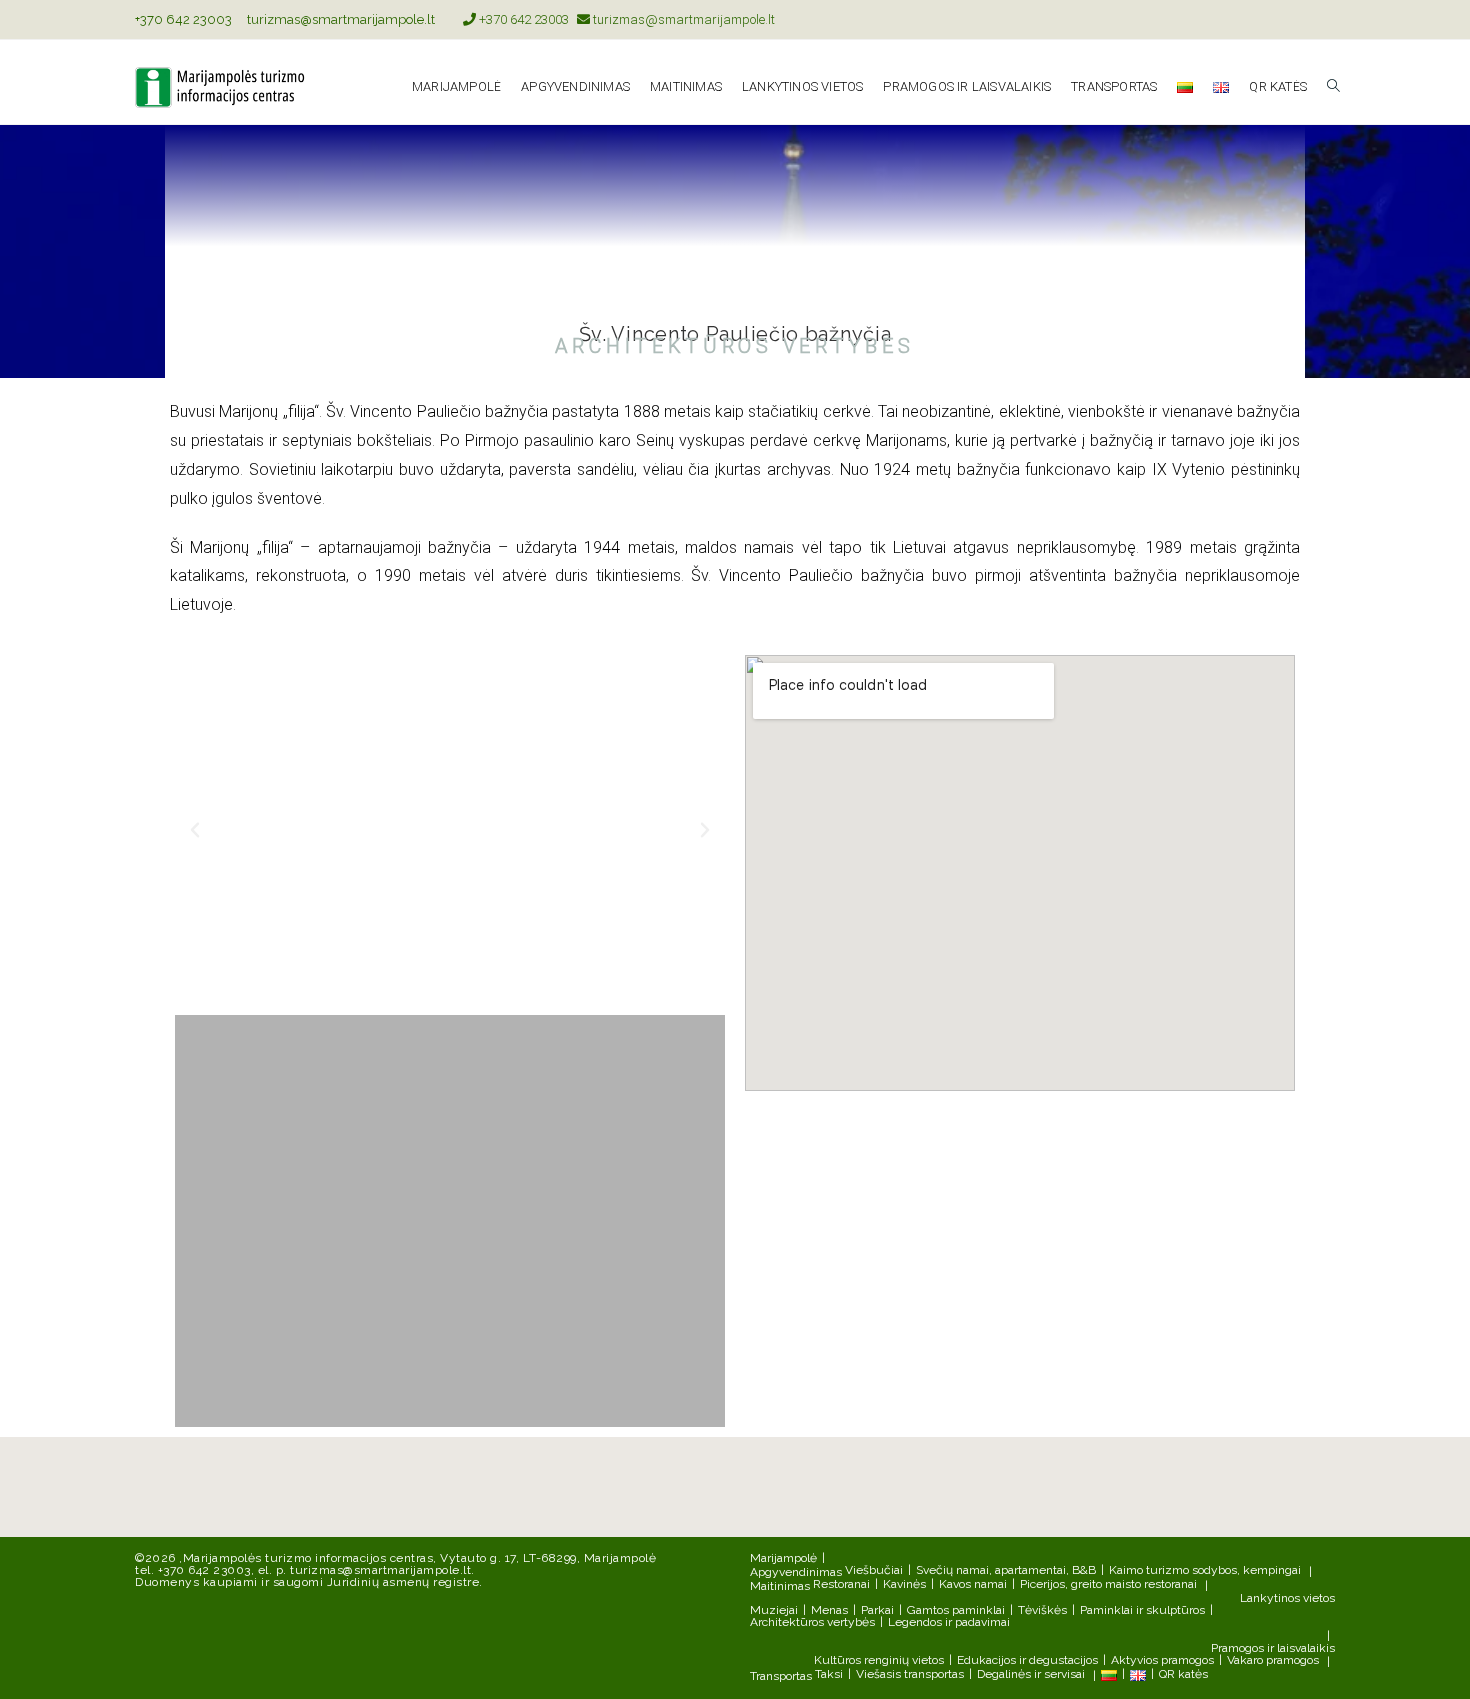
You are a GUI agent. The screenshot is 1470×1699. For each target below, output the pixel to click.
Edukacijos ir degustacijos (1027, 1660)
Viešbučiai (874, 1570)
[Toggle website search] (1333, 87)
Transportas (781, 1676)
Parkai (877, 1610)
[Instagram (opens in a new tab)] (1326, 20)
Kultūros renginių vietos (879, 1660)
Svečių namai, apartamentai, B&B (1006, 1570)
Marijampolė (783, 1558)
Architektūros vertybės (812, 1622)
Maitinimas (780, 1586)
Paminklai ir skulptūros (1142, 1610)
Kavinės (904, 1584)
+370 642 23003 (183, 19)
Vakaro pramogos (1273, 1660)
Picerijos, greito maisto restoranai (1108, 1584)
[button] (195, 830)
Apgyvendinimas (796, 1572)
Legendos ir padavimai (949, 1622)
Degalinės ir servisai (1031, 1674)
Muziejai (774, 1610)
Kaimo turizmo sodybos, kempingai (1205, 1570)
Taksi (829, 1674)
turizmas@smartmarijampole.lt (341, 19)
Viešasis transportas (910, 1674)
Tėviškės (1042, 1610)
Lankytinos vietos (1287, 1598)
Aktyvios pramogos (1162, 1660)
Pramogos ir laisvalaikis (1273, 1648)
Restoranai (841, 1584)
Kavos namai (973, 1584)
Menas (829, 1610)
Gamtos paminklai (956, 1610)
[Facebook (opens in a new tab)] (1306, 20)
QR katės (1183, 1674)
